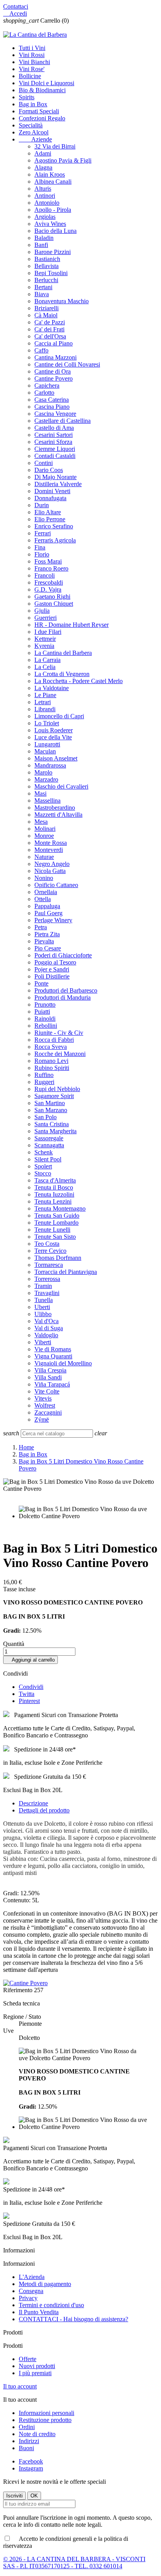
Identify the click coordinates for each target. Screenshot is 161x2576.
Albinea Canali (53, 182)
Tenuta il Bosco (54, 1187)
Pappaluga (47, 906)
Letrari (43, 702)
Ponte (41, 983)
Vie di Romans (53, 1349)
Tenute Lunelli (52, 1230)
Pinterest (29, 1701)
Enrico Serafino (54, 526)
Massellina (47, 801)
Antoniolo (47, 203)
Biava (42, 294)
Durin (42, 505)
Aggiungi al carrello (30, 1660)
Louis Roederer (54, 730)
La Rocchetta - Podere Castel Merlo (79, 681)
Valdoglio (46, 1335)
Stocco (43, 1173)
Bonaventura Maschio (62, 301)
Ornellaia (46, 892)
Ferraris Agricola (55, 540)
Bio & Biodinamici (42, 90)
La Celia (45, 667)
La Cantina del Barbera (63, 653)
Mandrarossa (50, 765)
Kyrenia (44, 646)
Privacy (28, 2298)
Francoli (45, 575)
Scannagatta (49, 1145)
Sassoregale (49, 1138)
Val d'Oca (47, 1321)
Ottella (43, 899)
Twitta (27, 1694)
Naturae (44, 857)
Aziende (35, 139)
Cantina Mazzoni (55, 357)
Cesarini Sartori (54, 435)
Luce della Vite (53, 737)
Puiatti (42, 1012)
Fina (40, 547)
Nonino (44, 878)
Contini (44, 463)
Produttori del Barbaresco (66, 990)
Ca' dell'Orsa (50, 336)
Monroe (44, 836)
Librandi (45, 709)
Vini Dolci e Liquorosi (47, 83)
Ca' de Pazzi (50, 322)
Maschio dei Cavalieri (61, 786)
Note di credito (37, 2434)
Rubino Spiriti (52, 1068)
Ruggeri (44, 1082)
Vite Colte (47, 1391)
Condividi (31, 1687)
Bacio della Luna (55, 231)
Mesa (41, 822)
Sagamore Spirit (54, 1096)
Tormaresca (49, 1265)
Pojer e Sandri (52, 969)
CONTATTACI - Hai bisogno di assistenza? (73, 2319)
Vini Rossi (32, 55)
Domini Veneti (52, 491)
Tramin (43, 1286)
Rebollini (46, 1026)
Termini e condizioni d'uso (51, 2305)
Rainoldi (45, 1019)
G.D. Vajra (48, 589)
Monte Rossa (51, 843)
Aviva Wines (50, 224)
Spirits (27, 97)
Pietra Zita (47, 934)
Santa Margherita (55, 1131)
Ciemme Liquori (55, 449)
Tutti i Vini (32, 48)
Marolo (43, 772)
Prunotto (45, 1004)
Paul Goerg (48, 913)
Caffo (41, 350)
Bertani (43, 287)
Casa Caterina (52, 400)
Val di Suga (49, 1328)
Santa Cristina (52, 1124)
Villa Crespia (50, 1370)
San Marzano (51, 1110)
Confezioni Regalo (42, 118)
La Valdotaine (52, 688)
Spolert (43, 1166)
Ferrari (43, 533)
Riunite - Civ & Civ (59, 1033)
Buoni (26, 2448)
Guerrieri (46, 618)
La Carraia (47, 660)
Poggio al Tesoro (55, 962)
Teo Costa (47, 1244)
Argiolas (45, 217)
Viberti (43, 1342)
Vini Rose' (32, 69)
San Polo (46, 1117)
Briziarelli (47, 308)
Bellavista (47, 266)
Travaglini (47, 1293)
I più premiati (35, 2373)
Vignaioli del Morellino (63, 1363)
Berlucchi (46, 280)
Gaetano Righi (52, 597)
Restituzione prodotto (45, 2420)
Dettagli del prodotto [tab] (44, 1810)
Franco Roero (51, 568)
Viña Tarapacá (52, 1384)
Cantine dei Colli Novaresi (67, 364)
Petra (41, 927)
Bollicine (30, 76)
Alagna (43, 167)
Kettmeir (45, 639)
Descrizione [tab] (33, 1803)
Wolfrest (45, 1405)
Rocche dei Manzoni (60, 1054)
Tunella (44, 1300)
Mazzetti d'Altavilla (58, 815)
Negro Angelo (52, 864)
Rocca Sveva (51, 1047)
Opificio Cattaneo (56, 885)
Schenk (44, 1152)
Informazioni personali (47, 2413)
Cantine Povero (54, 378)
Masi (40, 793)
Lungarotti (47, 744)
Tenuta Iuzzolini (54, 1194)
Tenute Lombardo (56, 1223)
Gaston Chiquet (54, 604)
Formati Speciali (39, 111)
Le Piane (45, 695)
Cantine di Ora (53, 371)
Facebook (31, 2461)
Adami (43, 153)
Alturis (43, 189)
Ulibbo (43, 1314)
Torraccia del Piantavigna (66, 1272)
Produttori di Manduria (63, 997)
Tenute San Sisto (55, 1237)
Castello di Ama (54, 428)
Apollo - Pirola (53, 210)
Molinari (45, 829)
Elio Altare (48, 512)
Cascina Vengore (55, 414)
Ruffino (44, 1075)
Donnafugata (50, 498)
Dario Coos (49, 470)
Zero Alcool (34, 132)
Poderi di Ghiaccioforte (63, 955)
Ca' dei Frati (49, 329)
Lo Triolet (47, 723)
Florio (42, 554)
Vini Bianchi (34, 62)
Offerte (28, 2359)
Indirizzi (29, 2441)
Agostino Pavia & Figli (63, 160)
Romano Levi (51, 1061)
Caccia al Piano (54, 343)
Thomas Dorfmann (58, 1258)
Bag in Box (33, 104)
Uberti (42, 1307)
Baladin (44, 238)
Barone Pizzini (53, 252)
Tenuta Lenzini (53, 1201)
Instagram (31, 2468)
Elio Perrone (50, 519)
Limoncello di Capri (59, 716)
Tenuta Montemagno (60, 1208)
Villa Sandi (48, 1377)
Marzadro (46, 779)
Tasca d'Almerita (55, 1180)
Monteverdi (49, 850)
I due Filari (48, 632)
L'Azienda (32, 2277)
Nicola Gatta (50, 871)
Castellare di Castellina (63, 421)
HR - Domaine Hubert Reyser (72, 625)
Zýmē (42, 1419)
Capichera (47, 386)
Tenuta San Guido (57, 1216)
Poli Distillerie (52, 976)
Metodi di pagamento (45, 2284)
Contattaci (16, 6)
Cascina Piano (52, 407)
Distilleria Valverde (58, 484)
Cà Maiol (46, 315)
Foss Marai (48, 561)
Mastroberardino (55, 808)
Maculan (45, 751)
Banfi (41, 245)
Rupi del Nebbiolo (57, 1089)
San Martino (50, 1103)
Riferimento (19, 1990)
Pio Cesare (48, 948)
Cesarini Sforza (53, 442)
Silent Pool (48, 1159)
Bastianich (47, 259)
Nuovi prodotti (37, 2366)
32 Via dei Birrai (55, 146)
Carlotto (44, 393)
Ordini (27, 2427)
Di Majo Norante (55, 477)
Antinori (45, 196)
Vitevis (43, 1398)
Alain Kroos (50, 174)
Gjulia (42, 611)
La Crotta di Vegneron (62, 674)
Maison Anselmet (56, 758)
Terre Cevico (50, 1251)
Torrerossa (47, 1279)
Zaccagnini (48, 1412)
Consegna (31, 2291)
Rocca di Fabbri (54, 1040)
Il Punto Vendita (39, 2312)
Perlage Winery (53, 920)
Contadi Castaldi (55, 456)
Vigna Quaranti (53, 1356)
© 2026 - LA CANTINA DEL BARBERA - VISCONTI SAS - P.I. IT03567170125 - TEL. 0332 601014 (74, 2563)
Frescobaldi (49, 582)
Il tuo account (20, 2386)
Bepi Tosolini (51, 273)
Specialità (31, 125)
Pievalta (44, 941)
